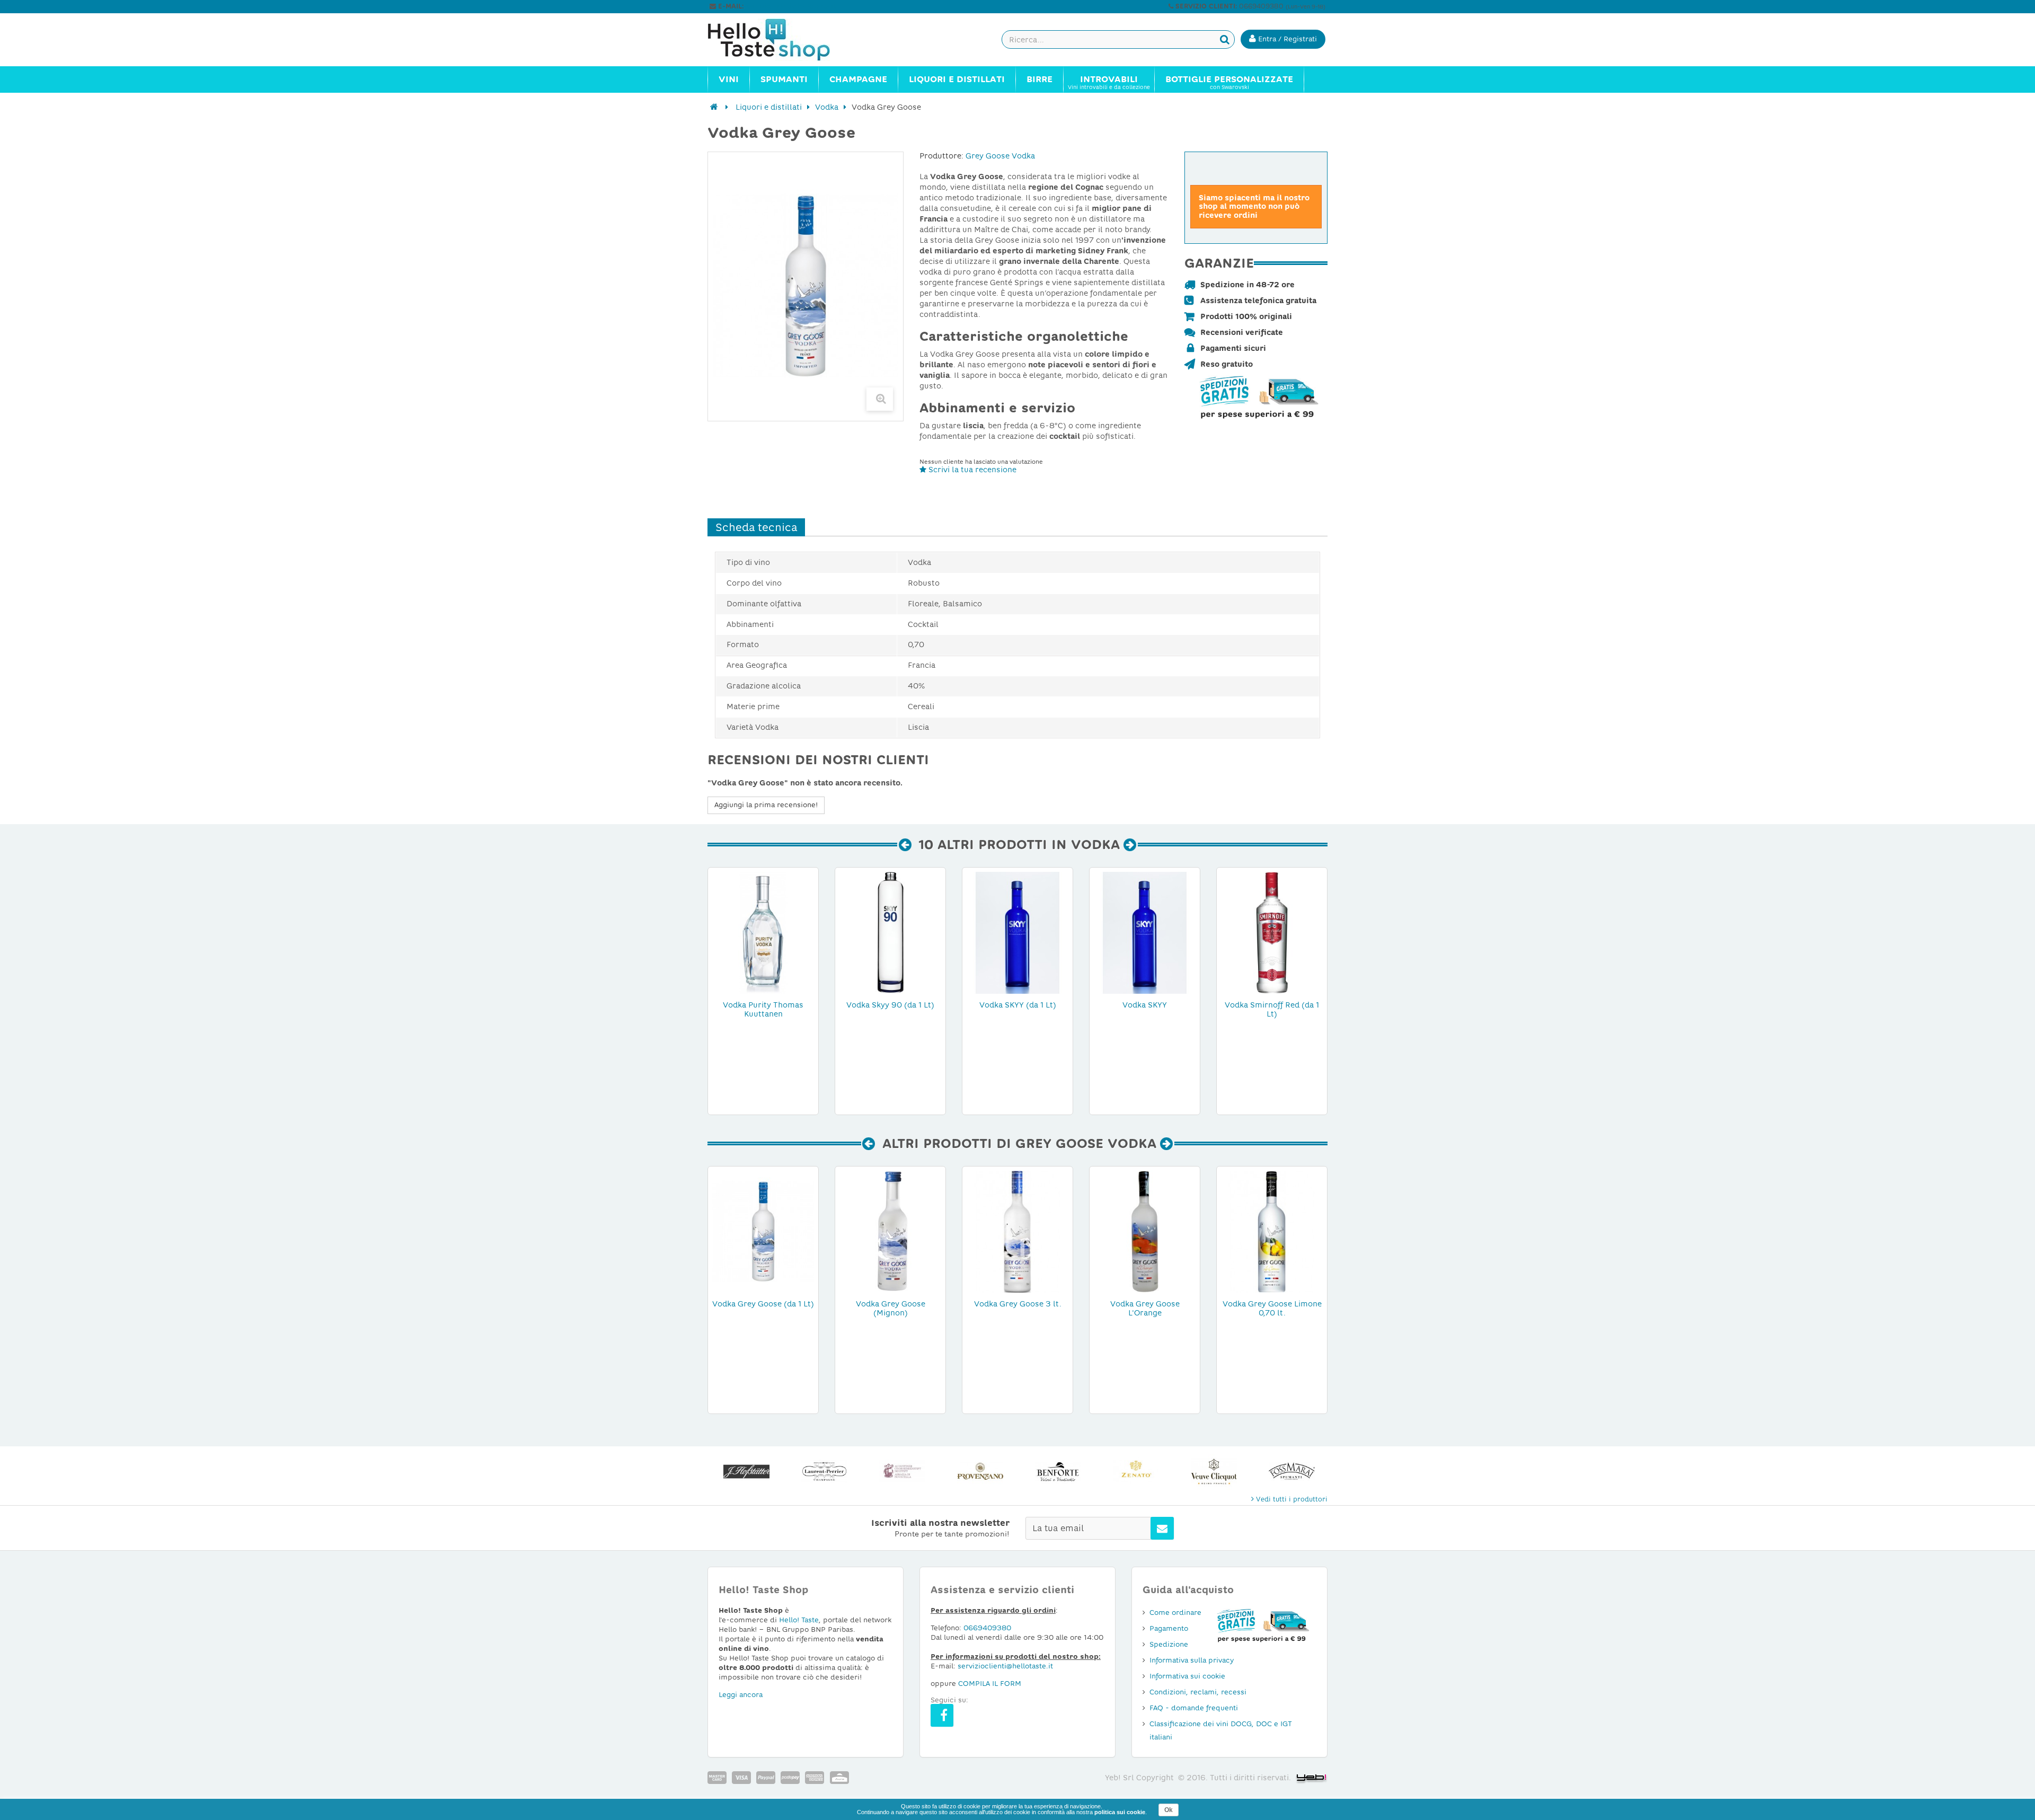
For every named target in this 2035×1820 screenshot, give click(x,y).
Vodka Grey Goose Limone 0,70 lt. (1272, 1308)
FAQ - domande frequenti (1194, 1708)
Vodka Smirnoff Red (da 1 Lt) (1272, 1009)
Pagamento (1169, 1628)
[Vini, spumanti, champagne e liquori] (714, 107)
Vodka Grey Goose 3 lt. (1018, 1304)
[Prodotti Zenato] (1058, 1472)
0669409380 (987, 1628)
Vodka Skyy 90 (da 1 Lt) (890, 1005)
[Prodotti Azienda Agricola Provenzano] (902, 1472)
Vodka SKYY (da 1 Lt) (1018, 1005)
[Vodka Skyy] (1017, 932)
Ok (1169, 1810)
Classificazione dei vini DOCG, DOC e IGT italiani (1221, 1730)
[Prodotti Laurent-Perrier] (746, 1472)
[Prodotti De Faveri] (1292, 1472)
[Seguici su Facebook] (942, 1715)
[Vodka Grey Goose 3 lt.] (1017, 1231)
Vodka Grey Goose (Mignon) (891, 1308)
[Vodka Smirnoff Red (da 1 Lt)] (1272, 932)
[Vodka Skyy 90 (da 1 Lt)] (890, 932)
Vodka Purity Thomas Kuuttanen (763, 1009)
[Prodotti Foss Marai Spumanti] (1214, 1472)
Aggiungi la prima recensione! (766, 805)
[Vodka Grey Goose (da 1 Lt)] (763, 1231)
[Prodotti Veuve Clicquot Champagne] (1136, 1472)
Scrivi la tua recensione (971, 470)
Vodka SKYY (1145, 1005)
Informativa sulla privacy (1192, 1660)
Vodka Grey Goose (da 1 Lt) (763, 1304)
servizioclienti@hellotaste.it (791, 6)
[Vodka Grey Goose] (890, 1231)
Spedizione (1169, 1644)
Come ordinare (1175, 1613)
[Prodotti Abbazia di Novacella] (824, 1472)
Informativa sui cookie (1187, 1676)
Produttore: (941, 156)
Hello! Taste (799, 1620)
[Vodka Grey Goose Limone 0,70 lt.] (1272, 1231)
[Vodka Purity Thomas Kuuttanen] (763, 932)
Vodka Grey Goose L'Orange (1145, 1308)
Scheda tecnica (756, 527)
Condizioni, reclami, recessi (1198, 1692)
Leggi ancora (741, 1695)
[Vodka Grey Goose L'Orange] (1145, 1231)
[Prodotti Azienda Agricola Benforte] (980, 1472)
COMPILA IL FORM (990, 1684)
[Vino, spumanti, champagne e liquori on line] (779, 40)
